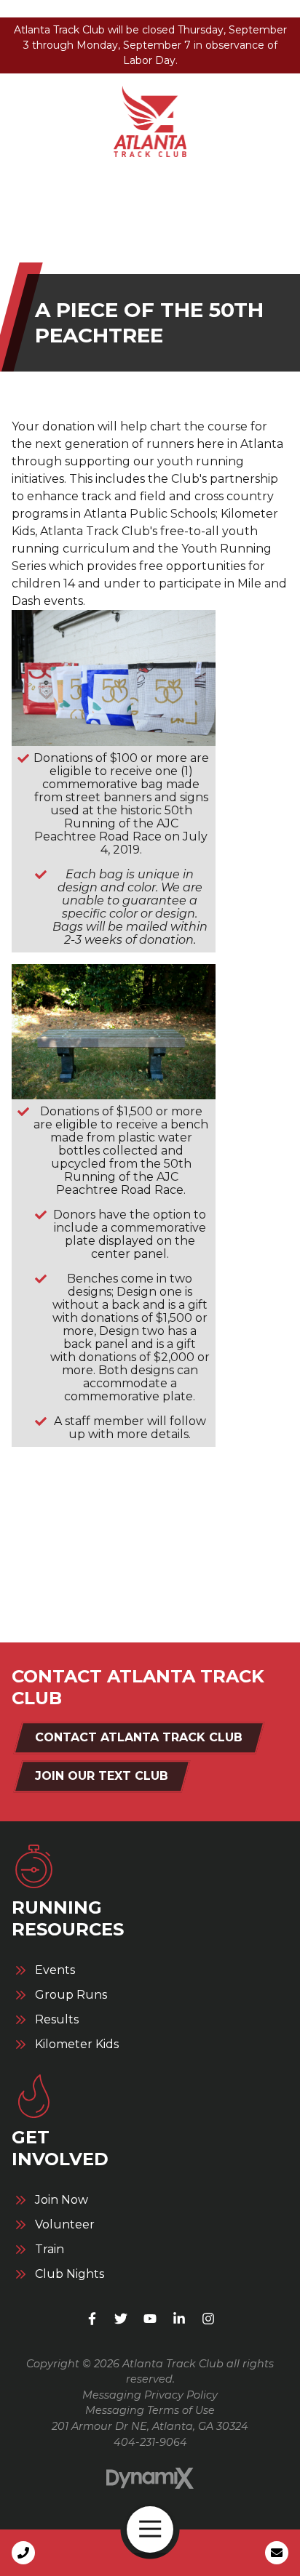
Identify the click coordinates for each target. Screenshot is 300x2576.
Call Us (23, 2553)
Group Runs (71, 1995)
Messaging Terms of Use (150, 2410)
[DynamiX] (150, 2478)
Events (55, 1970)
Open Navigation (150, 2529)
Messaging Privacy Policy (150, 2395)
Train (50, 2250)
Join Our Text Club (102, 1776)
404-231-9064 (150, 2442)
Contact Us (277, 2553)
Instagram (208, 2319)
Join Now (62, 2200)
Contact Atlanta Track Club (139, 1737)
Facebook (92, 2319)
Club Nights (70, 2274)
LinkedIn (179, 2319)
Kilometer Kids (77, 2045)
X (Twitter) (121, 2319)
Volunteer (65, 2225)
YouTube (150, 2319)
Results (57, 2020)
